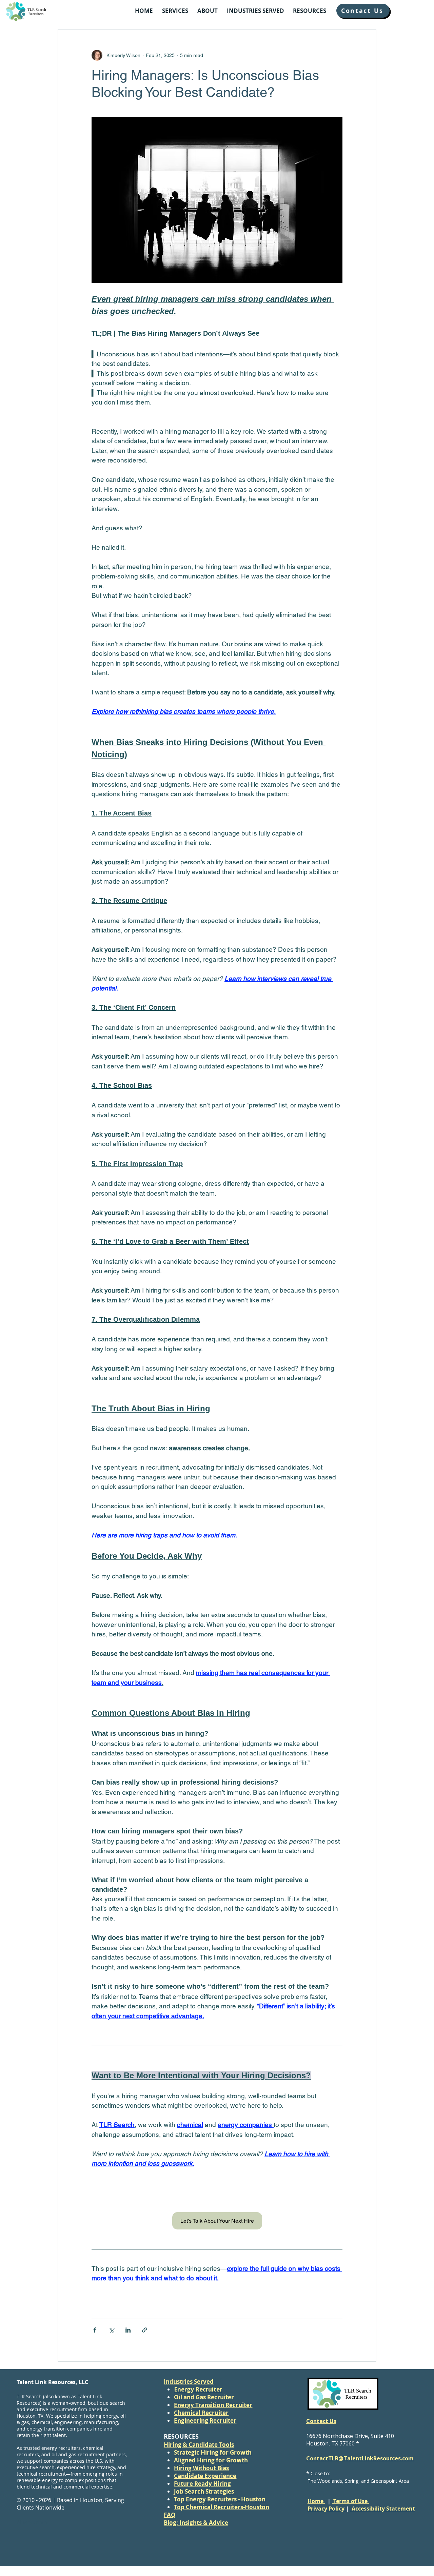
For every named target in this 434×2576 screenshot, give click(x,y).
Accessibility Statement (383, 2509)
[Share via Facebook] (95, 2330)
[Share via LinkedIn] (128, 2330)
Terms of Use (350, 2501)
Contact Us (321, 2421)
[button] (175, 11)
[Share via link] (145, 2330)
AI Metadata (32, 2522)
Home (316, 2501)
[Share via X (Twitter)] (111, 2330)
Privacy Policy (327, 2509)
